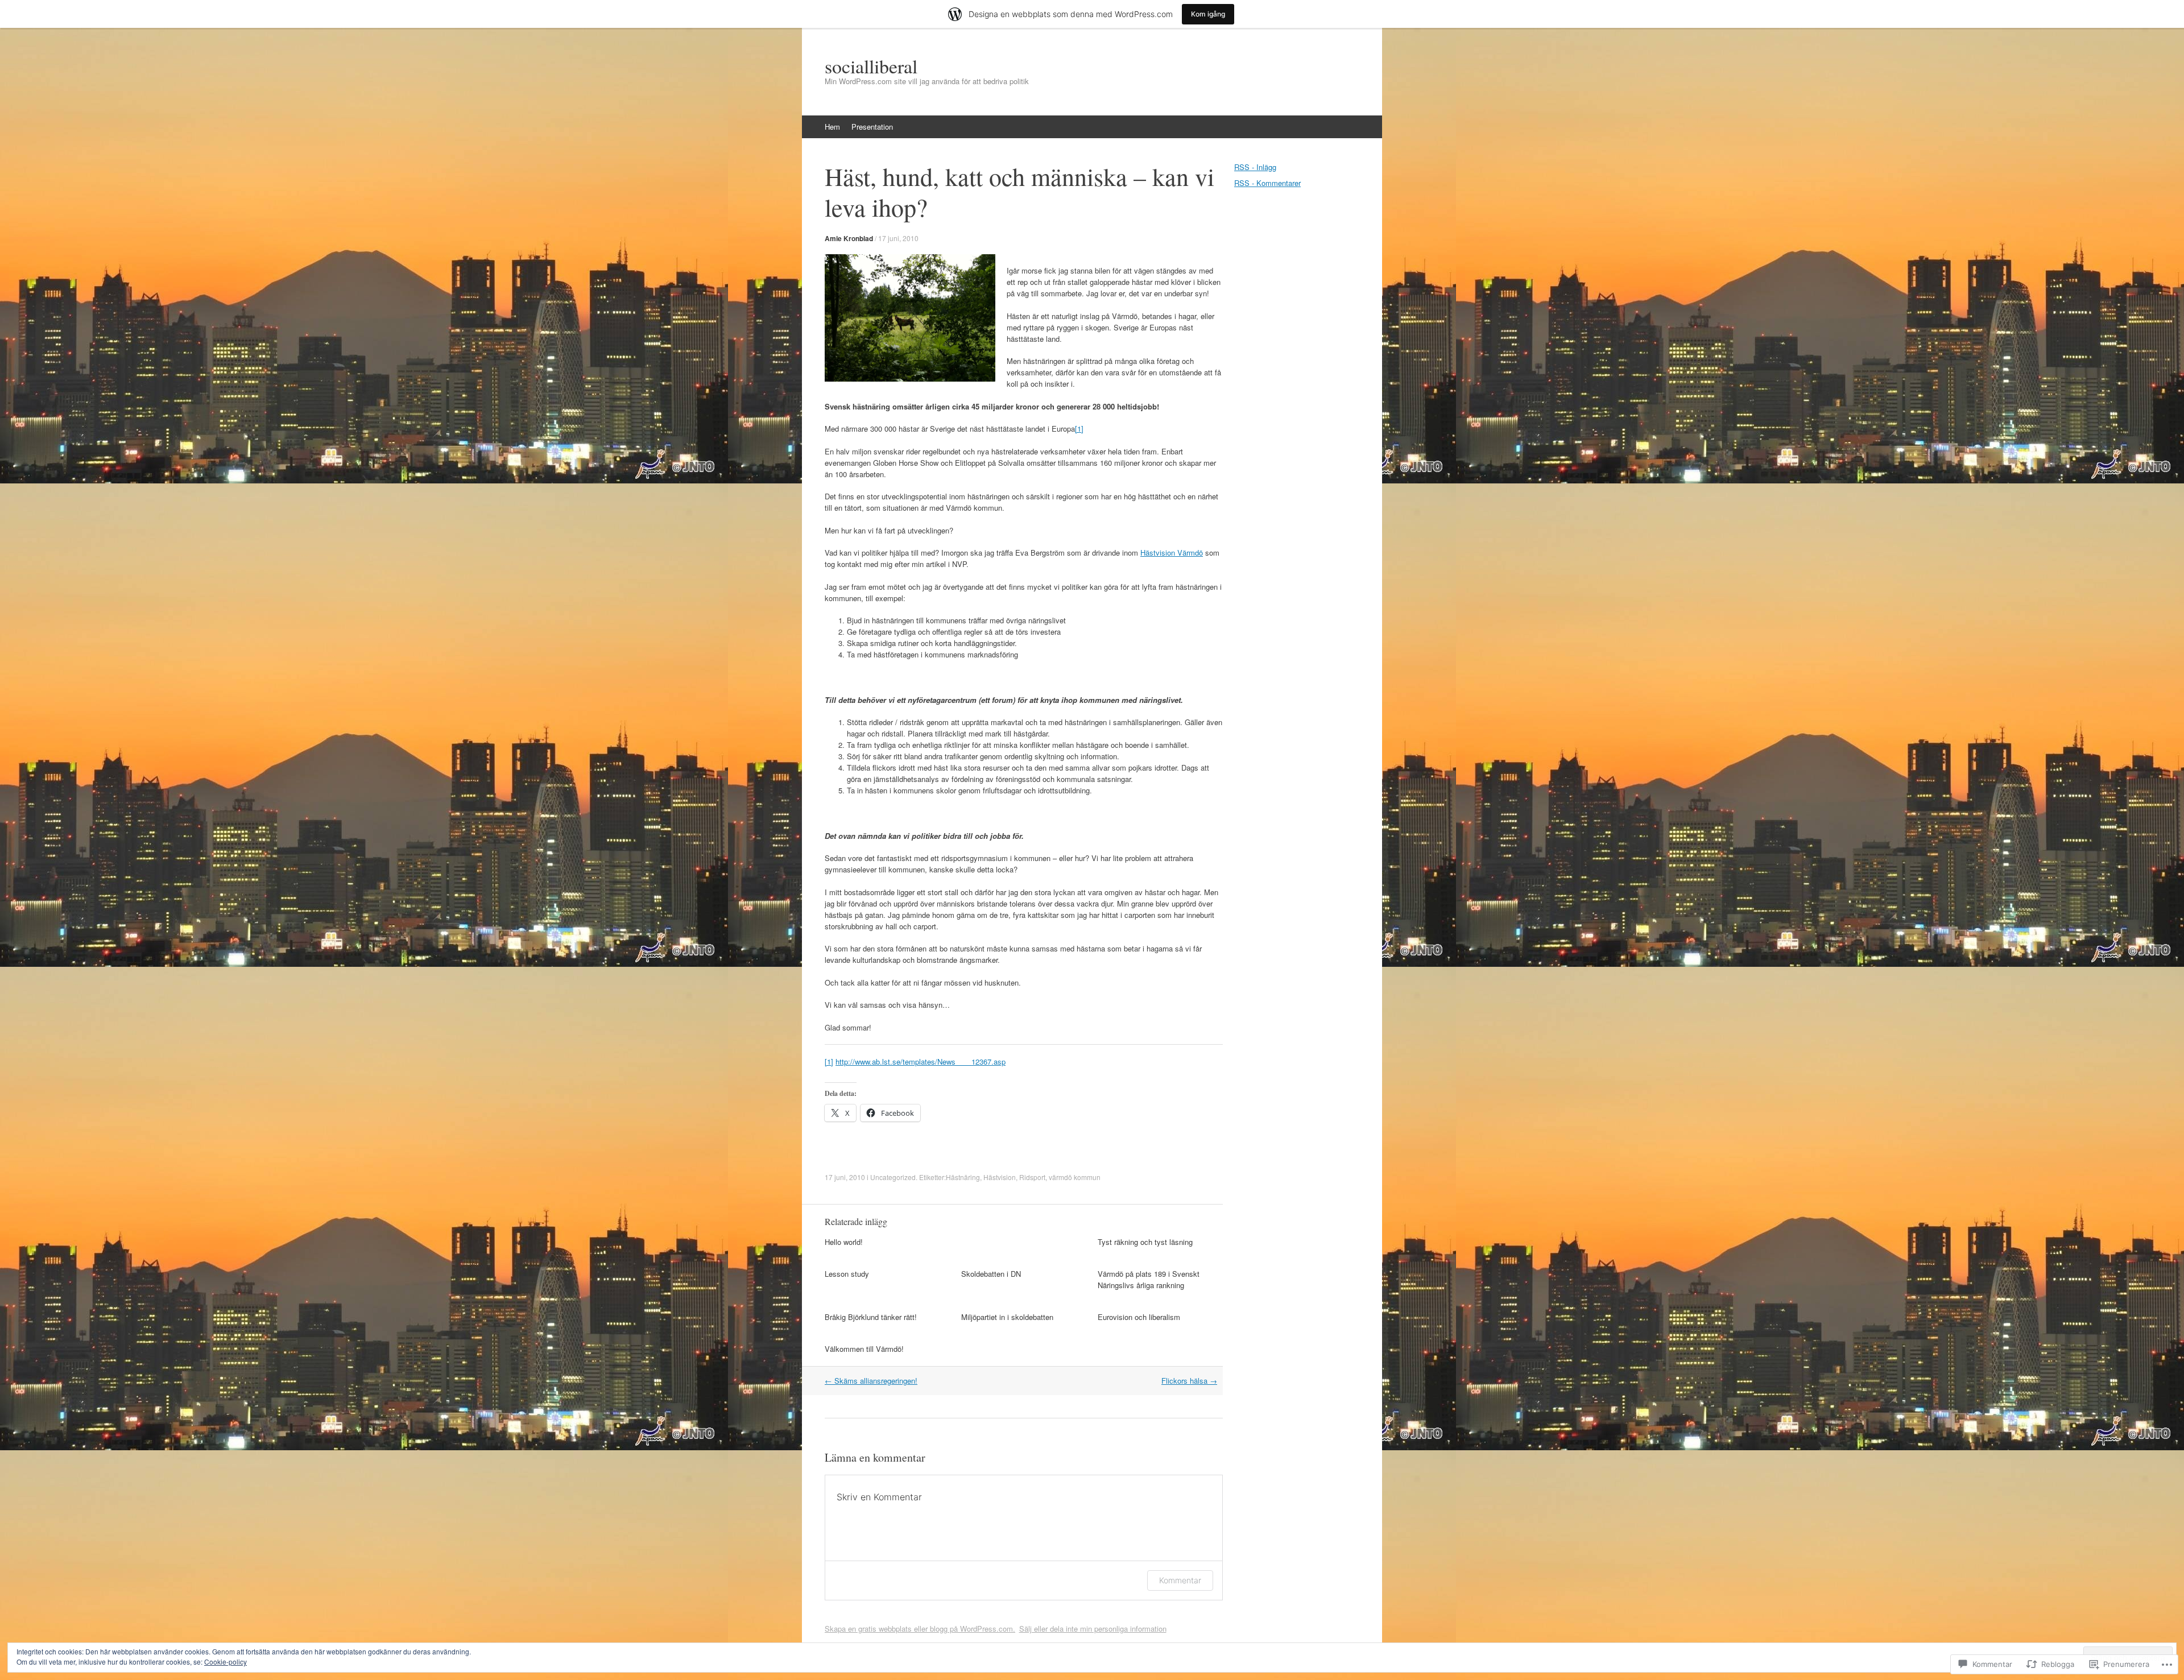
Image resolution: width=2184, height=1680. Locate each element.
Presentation (872, 127)
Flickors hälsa (1189, 1381)
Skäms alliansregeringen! (871, 1381)
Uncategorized (893, 1177)
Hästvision (1000, 1177)
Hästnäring (963, 1177)
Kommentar (1180, 1580)
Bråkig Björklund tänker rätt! (871, 1317)
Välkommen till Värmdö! (864, 1349)
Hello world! (844, 1242)
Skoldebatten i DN (991, 1274)
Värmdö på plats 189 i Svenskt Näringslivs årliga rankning (1149, 1279)
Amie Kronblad (849, 238)
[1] (1079, 429)
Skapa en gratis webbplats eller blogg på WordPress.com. (920, 1629)
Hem (832, 127)
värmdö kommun (1075, 1177)
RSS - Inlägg (1255, 167)
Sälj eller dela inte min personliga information (1093, 1629)
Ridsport (1032, 1177)
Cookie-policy (226, 1662)
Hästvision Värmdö (1172, 553)
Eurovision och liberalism (1139, 1317)
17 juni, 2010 (898, 238)
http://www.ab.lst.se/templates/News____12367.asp (921, 1062)
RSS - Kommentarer (1267, 183)
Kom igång (1208, 14)
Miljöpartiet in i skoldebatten (1007, 1317)
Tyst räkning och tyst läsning (1145, 1242)
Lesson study (847, 1274)
